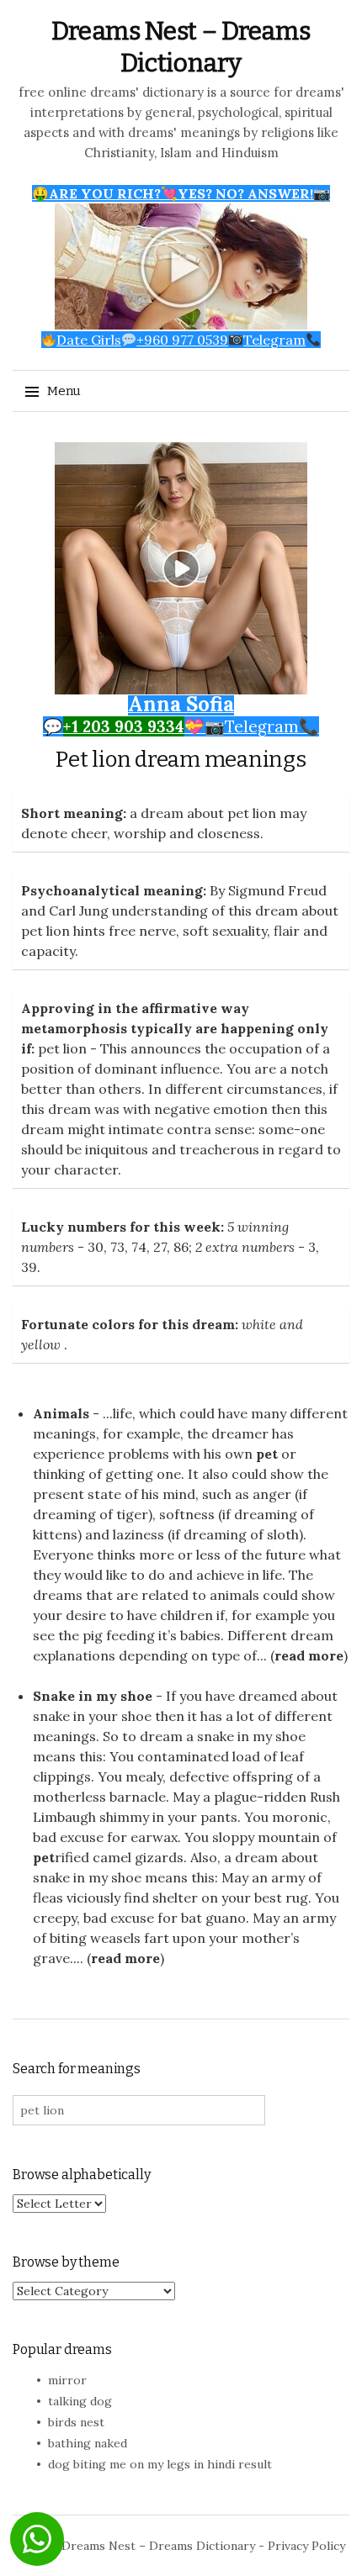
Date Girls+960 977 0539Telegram (181, 340)
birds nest (76, 2422)
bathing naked (88, 2443)
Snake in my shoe (93, 1696)
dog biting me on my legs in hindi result (160, 2464)
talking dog (80, 2401)
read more (309, 1655)
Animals (61, 1413)
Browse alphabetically (82, 2175)
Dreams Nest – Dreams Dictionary (158, 2546)
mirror (67, 2380)
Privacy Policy (306, 2546)
